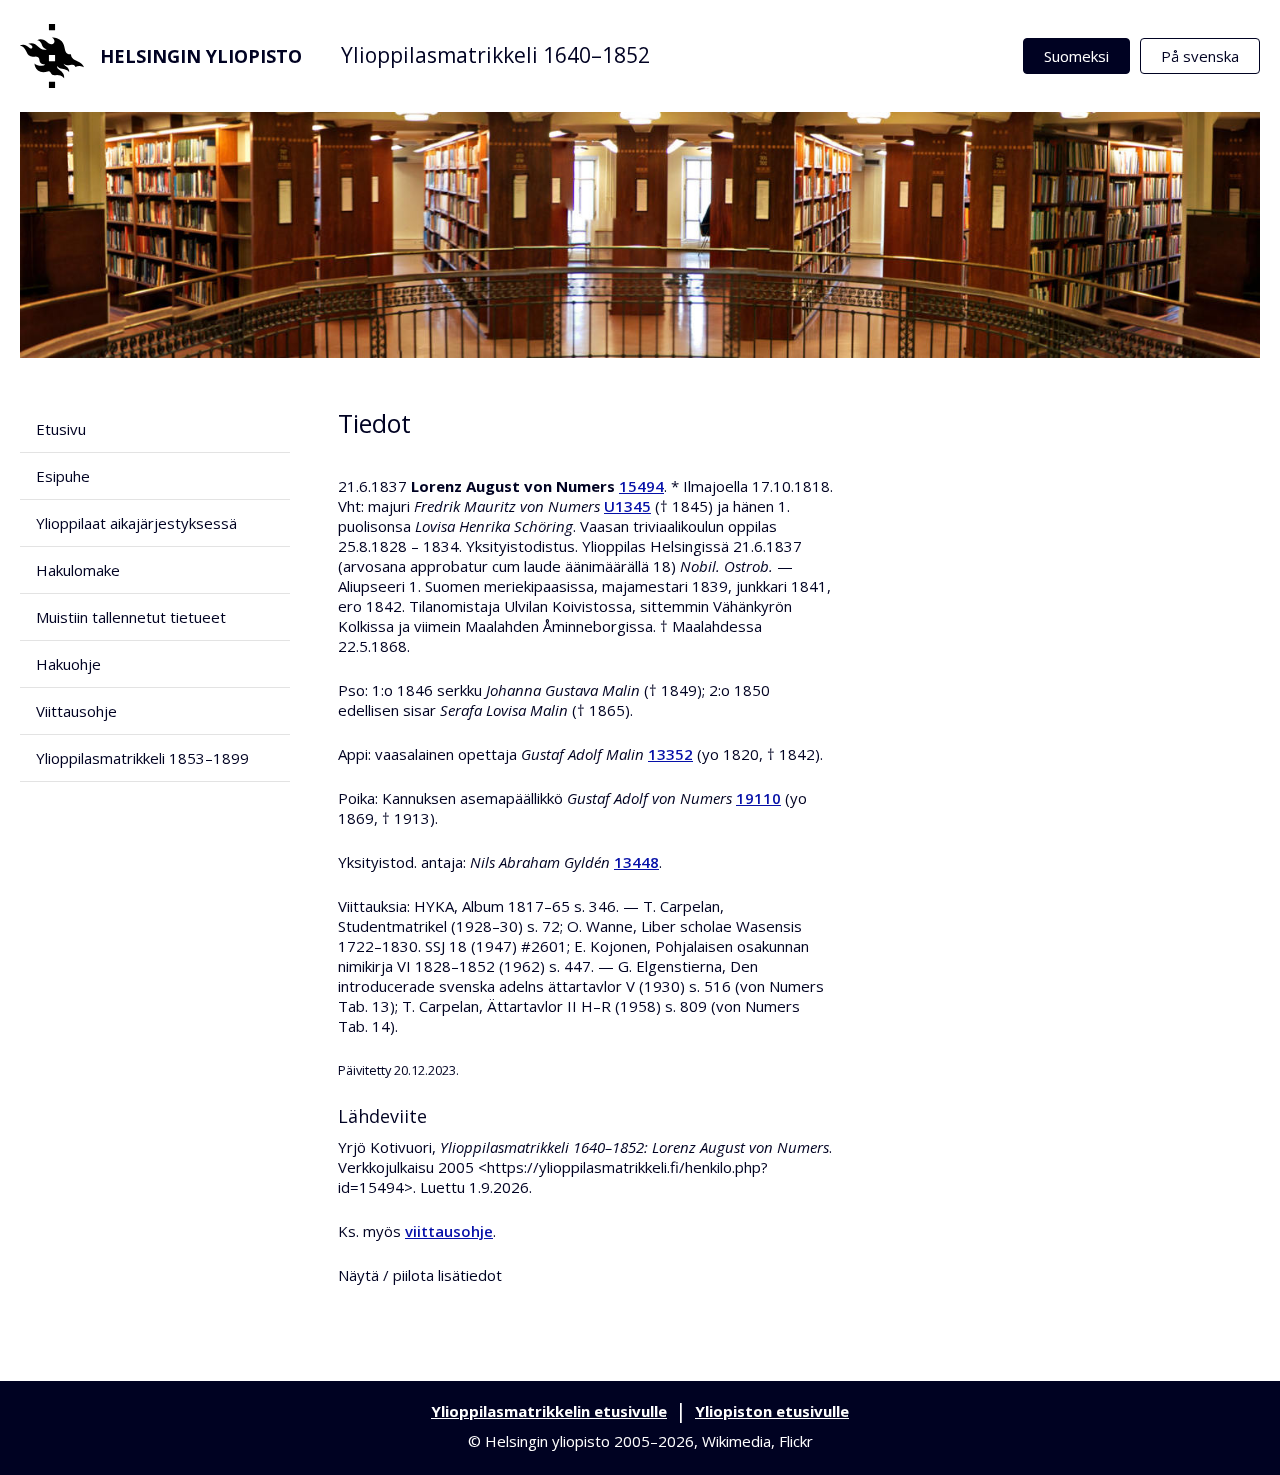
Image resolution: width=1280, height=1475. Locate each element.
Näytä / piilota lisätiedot (420, 1275)
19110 (758, 798)
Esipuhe (63, 476)
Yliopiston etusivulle (772, 1411)
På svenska (1200, 56)
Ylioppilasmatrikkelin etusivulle (549, 1411)
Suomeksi (1076, 56)
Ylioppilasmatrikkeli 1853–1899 (142, 758)
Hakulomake (78, 570)
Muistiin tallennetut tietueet (131, 617)
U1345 (627, 506)
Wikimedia (736, 1441)
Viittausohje (76, 711)
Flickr (796, 1441)
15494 (641, 486)
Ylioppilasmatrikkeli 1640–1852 (495, 55)
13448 (636, 862)
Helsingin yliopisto (201, 56)
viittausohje (449, 1231)
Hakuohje (68, 664)
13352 (670, 754)
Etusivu (61, 429)
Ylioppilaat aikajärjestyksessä (136, 523)
